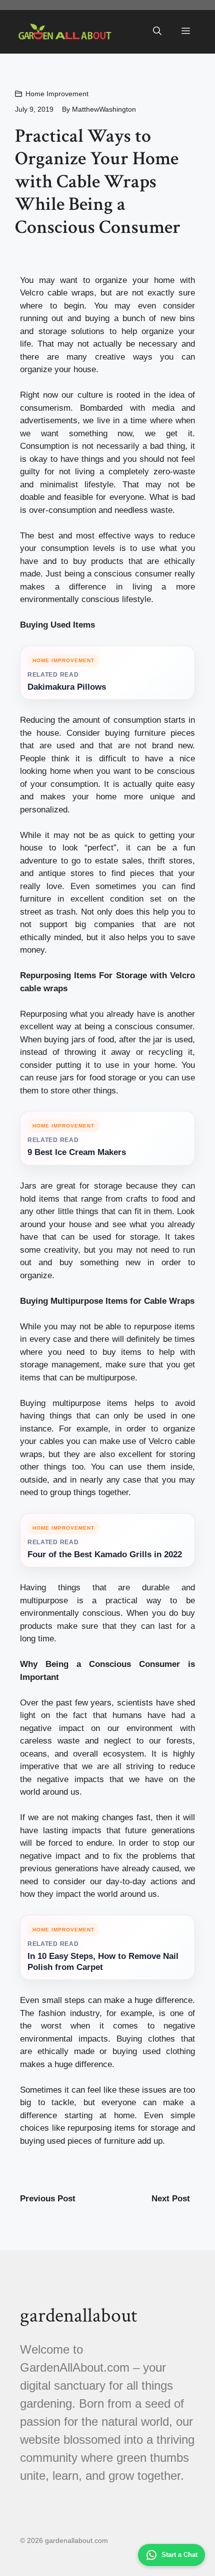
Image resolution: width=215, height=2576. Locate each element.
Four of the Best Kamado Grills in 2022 (105, 1554)
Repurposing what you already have (87, 1014)
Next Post (171, 2199)
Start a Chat (179, 2555)
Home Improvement (57, 94)
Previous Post (48, 2199)
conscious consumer (133, 574)
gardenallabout (78, 2316)
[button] (157, 32)
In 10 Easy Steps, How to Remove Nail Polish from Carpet (103, 1962)
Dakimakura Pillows (67, 687)
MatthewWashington (104, 109)
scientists (135, 1703)
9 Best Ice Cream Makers (77, 1152)
